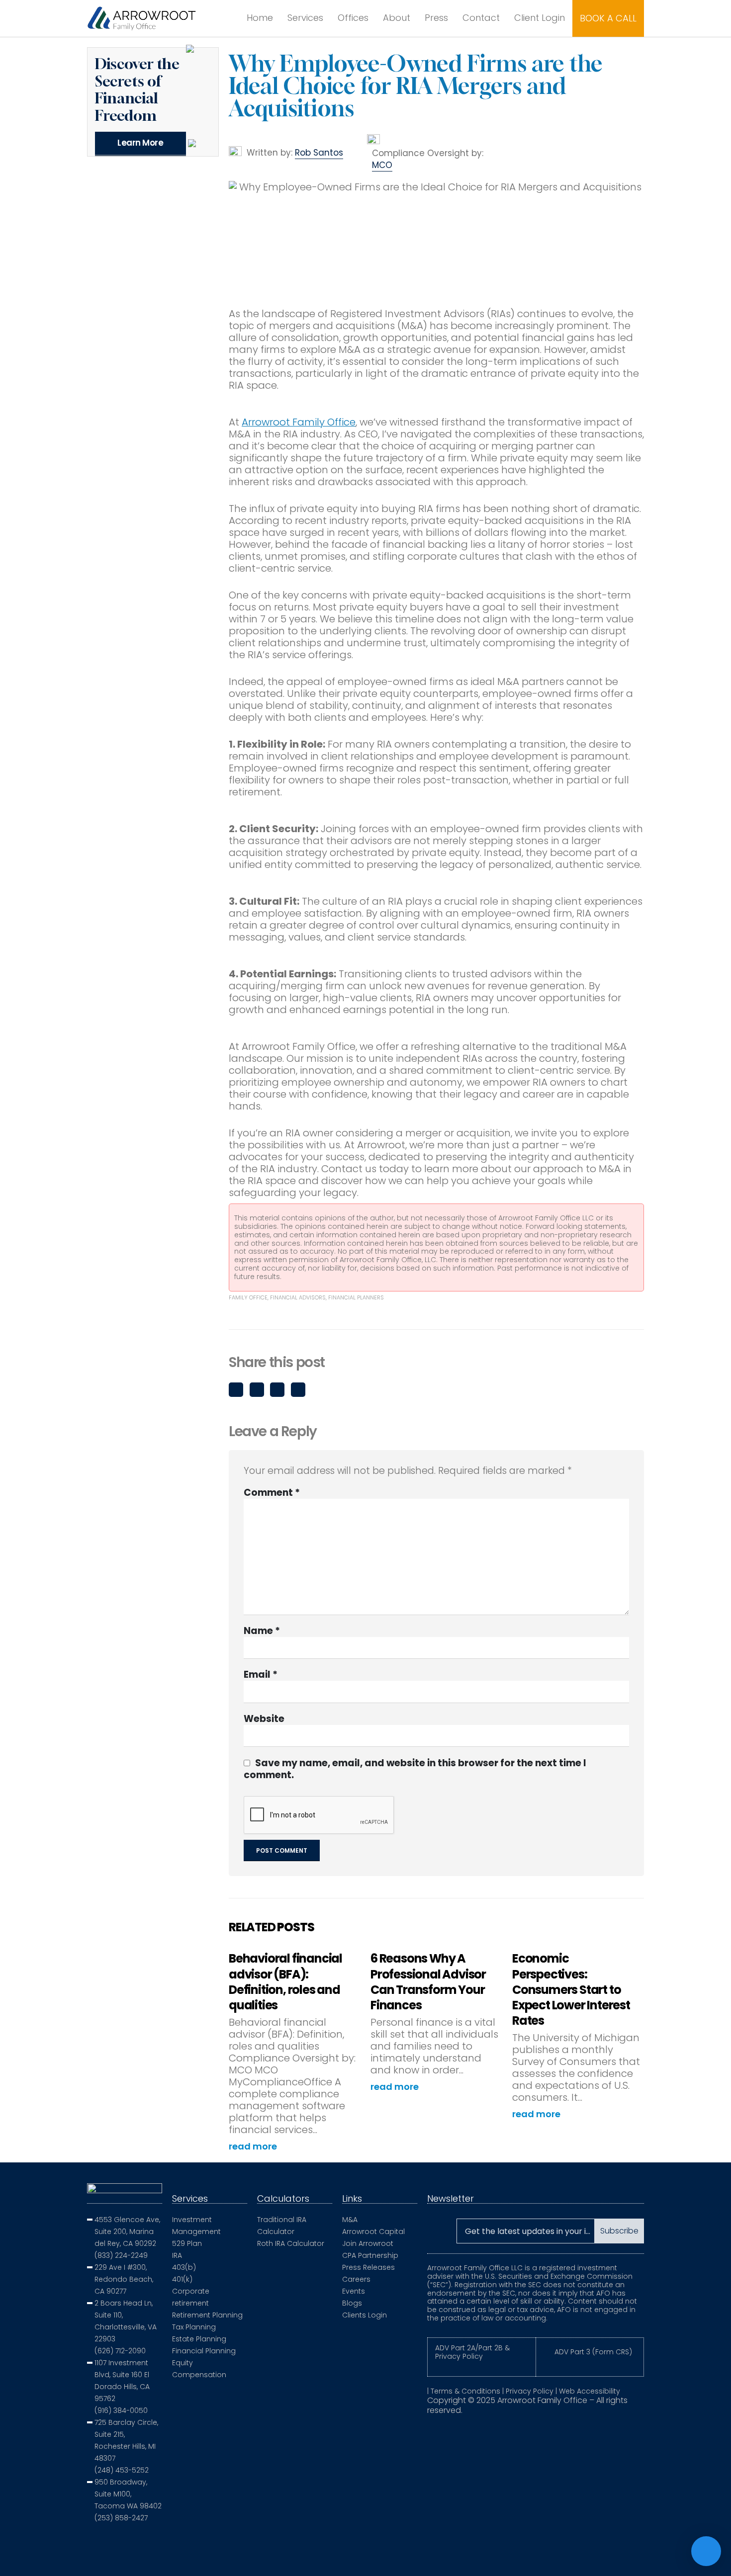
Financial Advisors (298, 1297)
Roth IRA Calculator (291, 2243)
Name (262, 1631)
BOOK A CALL (608, 18)
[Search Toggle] (223, 18)
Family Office (248, 1297)
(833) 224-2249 (121, 2255)
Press (436, 18)
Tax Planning (194, 2327)
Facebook (236, 1390)
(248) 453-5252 (122, 2470)
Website (264, 1719)
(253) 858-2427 (121, 2518)
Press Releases (368, 2267)
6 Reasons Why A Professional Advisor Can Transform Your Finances (428, 1982)
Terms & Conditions (465, 2391)
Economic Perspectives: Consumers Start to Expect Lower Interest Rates (571, 1989)
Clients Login (365, 2315)
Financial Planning (204, 2351)
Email (298, 1390)
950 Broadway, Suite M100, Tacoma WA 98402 (128, 2494)
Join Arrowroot (368, 2243)
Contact (481, 18)
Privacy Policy (530, 2391)
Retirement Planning (207, 2315)
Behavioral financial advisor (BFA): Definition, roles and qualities (285, 1982)
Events (354, 2291)
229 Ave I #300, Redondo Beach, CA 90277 (124, 2279)
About (397, 18)
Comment (272, 1493)
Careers (356, 2279)
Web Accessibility (590, 2391)
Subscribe (619, 2231)
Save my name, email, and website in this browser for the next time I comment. (415, 1769)
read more (254, 2147)
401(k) (182, 2279)
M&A (350, 2220)
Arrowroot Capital (373, 2232)
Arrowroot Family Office (299, 422)
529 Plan (187, 2243)
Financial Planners (356, 1297)
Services (305, 18)
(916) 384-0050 (121, 2410)
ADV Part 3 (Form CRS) (593, 2352)
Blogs (352, 2303)
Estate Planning (199, 2339)
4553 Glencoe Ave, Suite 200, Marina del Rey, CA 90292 (127, 2232)
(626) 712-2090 (120, 2351)
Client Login (540, 18)
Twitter (257, 1390)
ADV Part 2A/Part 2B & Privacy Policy (472, 2352)
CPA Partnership (370, 2255)
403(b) (184, 2267)
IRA (177, 2255)
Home (260, 18)
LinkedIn (277, 1390)
